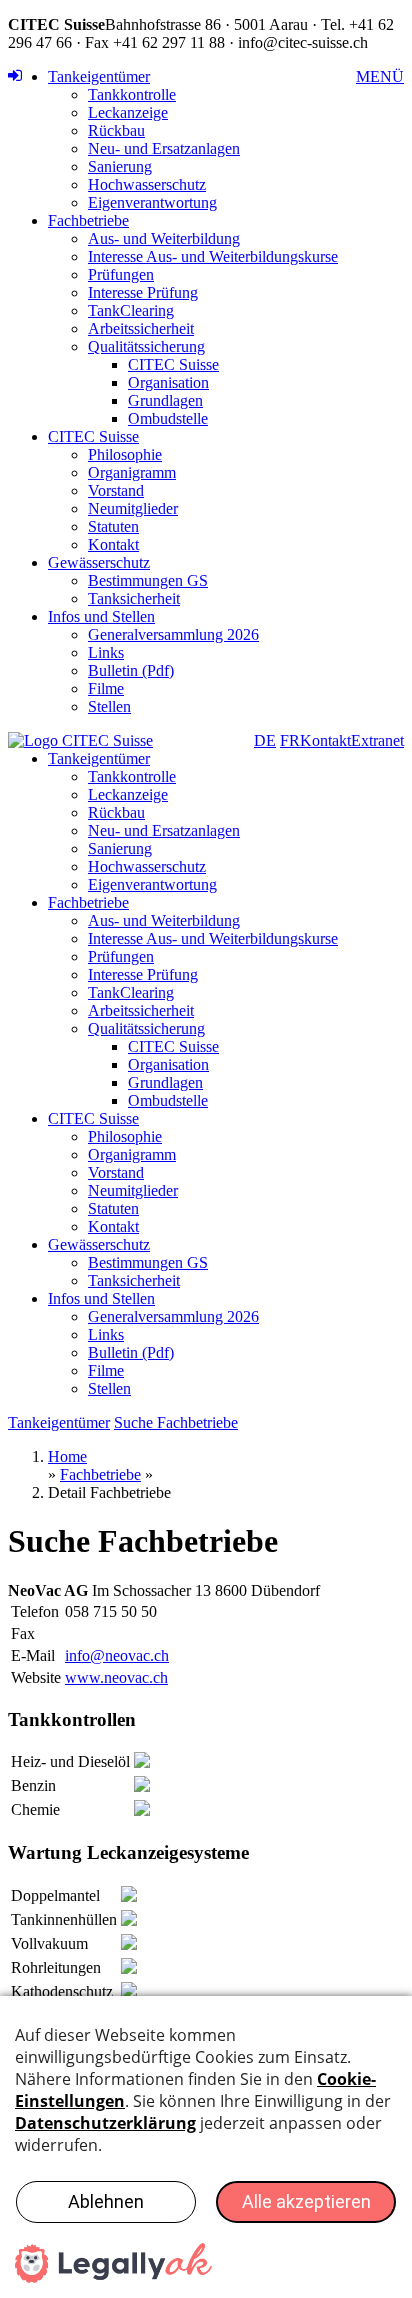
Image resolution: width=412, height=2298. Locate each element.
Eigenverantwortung (152, 202)
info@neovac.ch (117, 1655)
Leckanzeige (128, 112)
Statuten (113, 526)
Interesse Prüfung (143, 292)
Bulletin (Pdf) (131, 670)
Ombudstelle (168, 418)
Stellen (109, 706)
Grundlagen (165, 400)
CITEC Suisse (173, 364)
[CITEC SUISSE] (80, 741)
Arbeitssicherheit (141, 328)
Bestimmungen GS (148, 580)
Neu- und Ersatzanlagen (164, 148)
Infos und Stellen (101, 616)
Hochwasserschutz (147, 184)
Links (106, 652)
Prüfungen (121, 274)
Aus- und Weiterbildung (164, 238)
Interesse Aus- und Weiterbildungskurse (213, 256)
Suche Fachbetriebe (176, 1422)
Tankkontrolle (132, 94)
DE (265, 740)
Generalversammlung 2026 (173, 634)
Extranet (377, 740)
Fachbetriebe (88, 220)
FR (290, 740)
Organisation (168, 382)
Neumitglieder (133, 508)
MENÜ (380, 76)
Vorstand (116, 490)
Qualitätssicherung (146, 346)
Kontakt (113, 544)
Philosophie (125, 454)
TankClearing (131, 310)
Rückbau (116, 130)
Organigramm (132, 472)
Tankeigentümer (99, 76)
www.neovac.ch (116, 1677)
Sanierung (120, 166)
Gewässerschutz (99, 562)
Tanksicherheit (134, 598)
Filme (106, 688)
